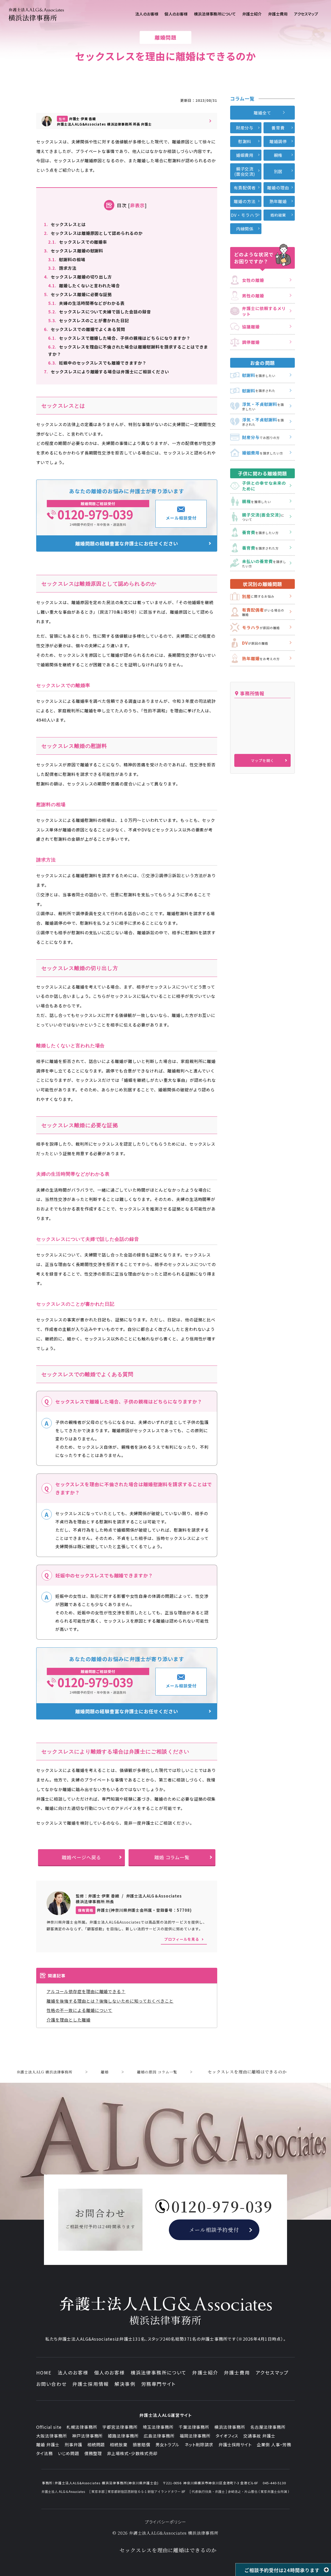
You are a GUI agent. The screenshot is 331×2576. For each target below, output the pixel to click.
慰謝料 (245, 141)
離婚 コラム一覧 (172, 1857)
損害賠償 (141, 2444)
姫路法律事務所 (123, 2436)
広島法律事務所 (159, 2436)
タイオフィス (227, 2436)
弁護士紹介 (205, 2372)
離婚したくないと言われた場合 (84, 286)
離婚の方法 (245, 201)
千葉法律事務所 (194, 2427)
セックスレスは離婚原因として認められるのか (93, 233)
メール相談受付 (181, 518)
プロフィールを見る (182, 1939)
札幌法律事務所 (82, 2427)
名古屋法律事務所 (268, 2427)
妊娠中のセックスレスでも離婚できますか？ (97, 363)
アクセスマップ (272, 2372)
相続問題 (96, 2444)
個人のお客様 (110, 2372)
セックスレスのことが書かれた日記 (89, 320)
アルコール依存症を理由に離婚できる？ (86, 1991)
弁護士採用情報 (91, 2384)
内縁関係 (245, 229)
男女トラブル (167, 2444)
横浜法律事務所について (159, 2372)
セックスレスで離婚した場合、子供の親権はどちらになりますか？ (119, 338)
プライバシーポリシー (166, 2522)
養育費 (278, 128)
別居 (278, 171)
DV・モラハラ (245, 215)
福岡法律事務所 (195, 2436)
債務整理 (93, 2453)
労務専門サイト (159, 2384)
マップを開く (262, 760)
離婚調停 (278, 141)
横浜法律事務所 (230, 2427)
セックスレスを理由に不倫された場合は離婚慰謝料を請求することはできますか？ (128, 350)
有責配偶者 (245, 188)
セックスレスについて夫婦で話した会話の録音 (100, 312)
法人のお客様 (73, 2372)
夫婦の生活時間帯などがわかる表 (86, 303)
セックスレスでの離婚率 (78, 242)
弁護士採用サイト (235, 2444)
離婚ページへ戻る (81, 1857)
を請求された (259, 391)
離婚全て (262, 113)
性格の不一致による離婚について (79, 2010)
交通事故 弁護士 (259, 2436)
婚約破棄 (278, 215)
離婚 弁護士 (48, 2444)
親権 (278, 155)
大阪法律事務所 (52, 2436)
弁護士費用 (237, 2372)
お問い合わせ (51, 2384)
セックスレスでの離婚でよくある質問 (85, 329)
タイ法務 (44, 2453)
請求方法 (62, 268)
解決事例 (125, 2384)
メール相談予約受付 (214, 2230)
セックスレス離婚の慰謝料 (74, 251)
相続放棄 (119, 2444)
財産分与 (245, 128)
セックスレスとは (65, 224)
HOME (44, 2372)
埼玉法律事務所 (158, 2427)
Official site (49, 2427)
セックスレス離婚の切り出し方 (78, 277)
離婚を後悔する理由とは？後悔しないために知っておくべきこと (110, 2001)
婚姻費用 (245, 155)
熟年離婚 (278, 201)
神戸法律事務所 (88, 2436)
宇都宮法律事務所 (120, 2427)
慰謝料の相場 (67, 259)
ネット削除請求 (199, 2444)
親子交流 (245, 171)
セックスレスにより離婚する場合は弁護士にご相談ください (107, 372)
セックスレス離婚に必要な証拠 (78, 294)
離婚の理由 (278, 188)
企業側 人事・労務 (274, 2444)
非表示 (137, 205)
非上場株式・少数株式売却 (132, 2453)
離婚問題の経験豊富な (127, 543)
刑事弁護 (73, 2444)
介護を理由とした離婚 (69, 2020)
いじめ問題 (69, 2453)
